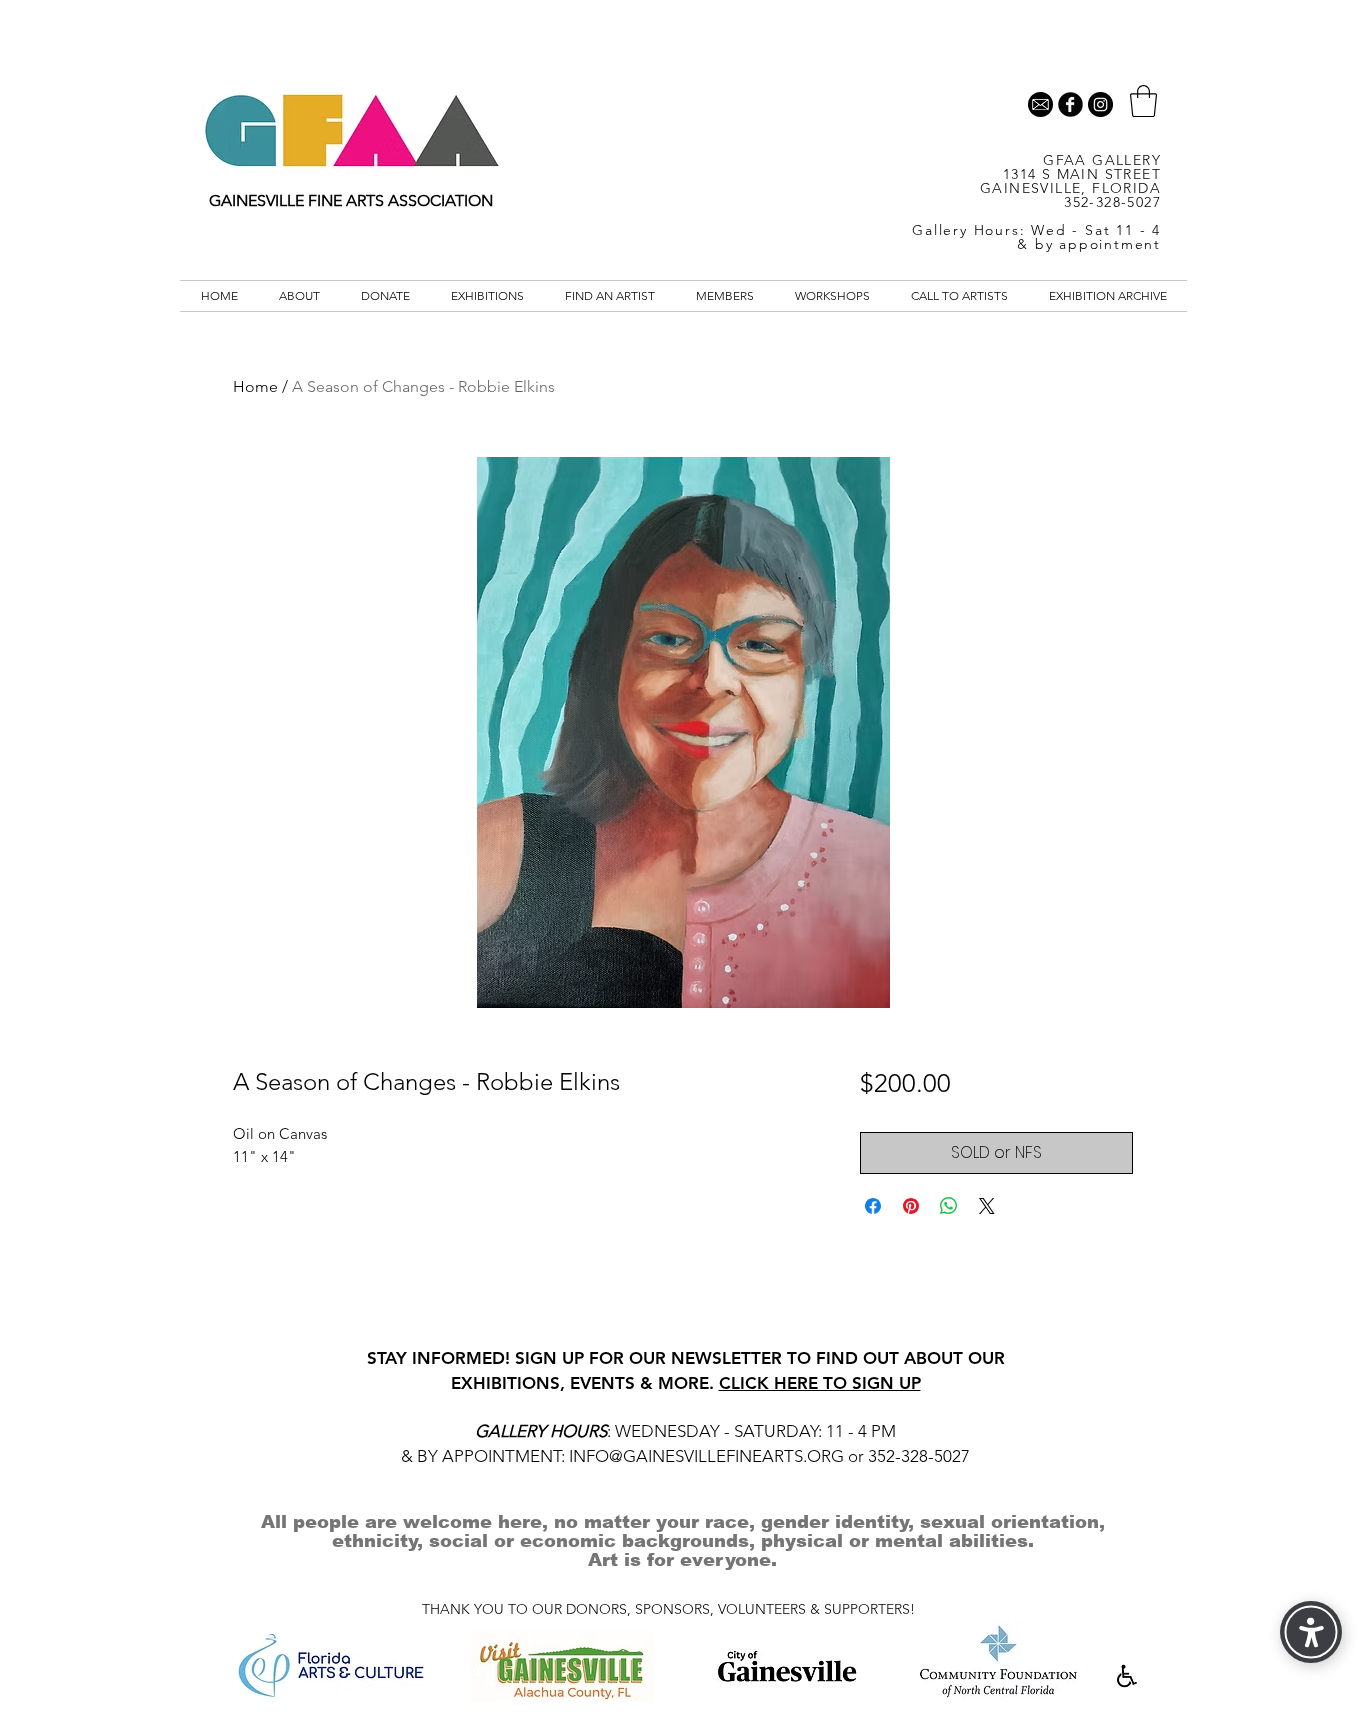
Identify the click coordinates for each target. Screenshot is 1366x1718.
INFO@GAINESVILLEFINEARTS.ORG (706, 1456)
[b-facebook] (1070, 104)
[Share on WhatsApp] (949, 1206)
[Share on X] (987, 1206)
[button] (1143, 101)
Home (255, 386)
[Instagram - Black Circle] (1100, 104)
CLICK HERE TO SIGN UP (820, 1383)
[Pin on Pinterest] (911, 1206)
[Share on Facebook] (873, 1206)
